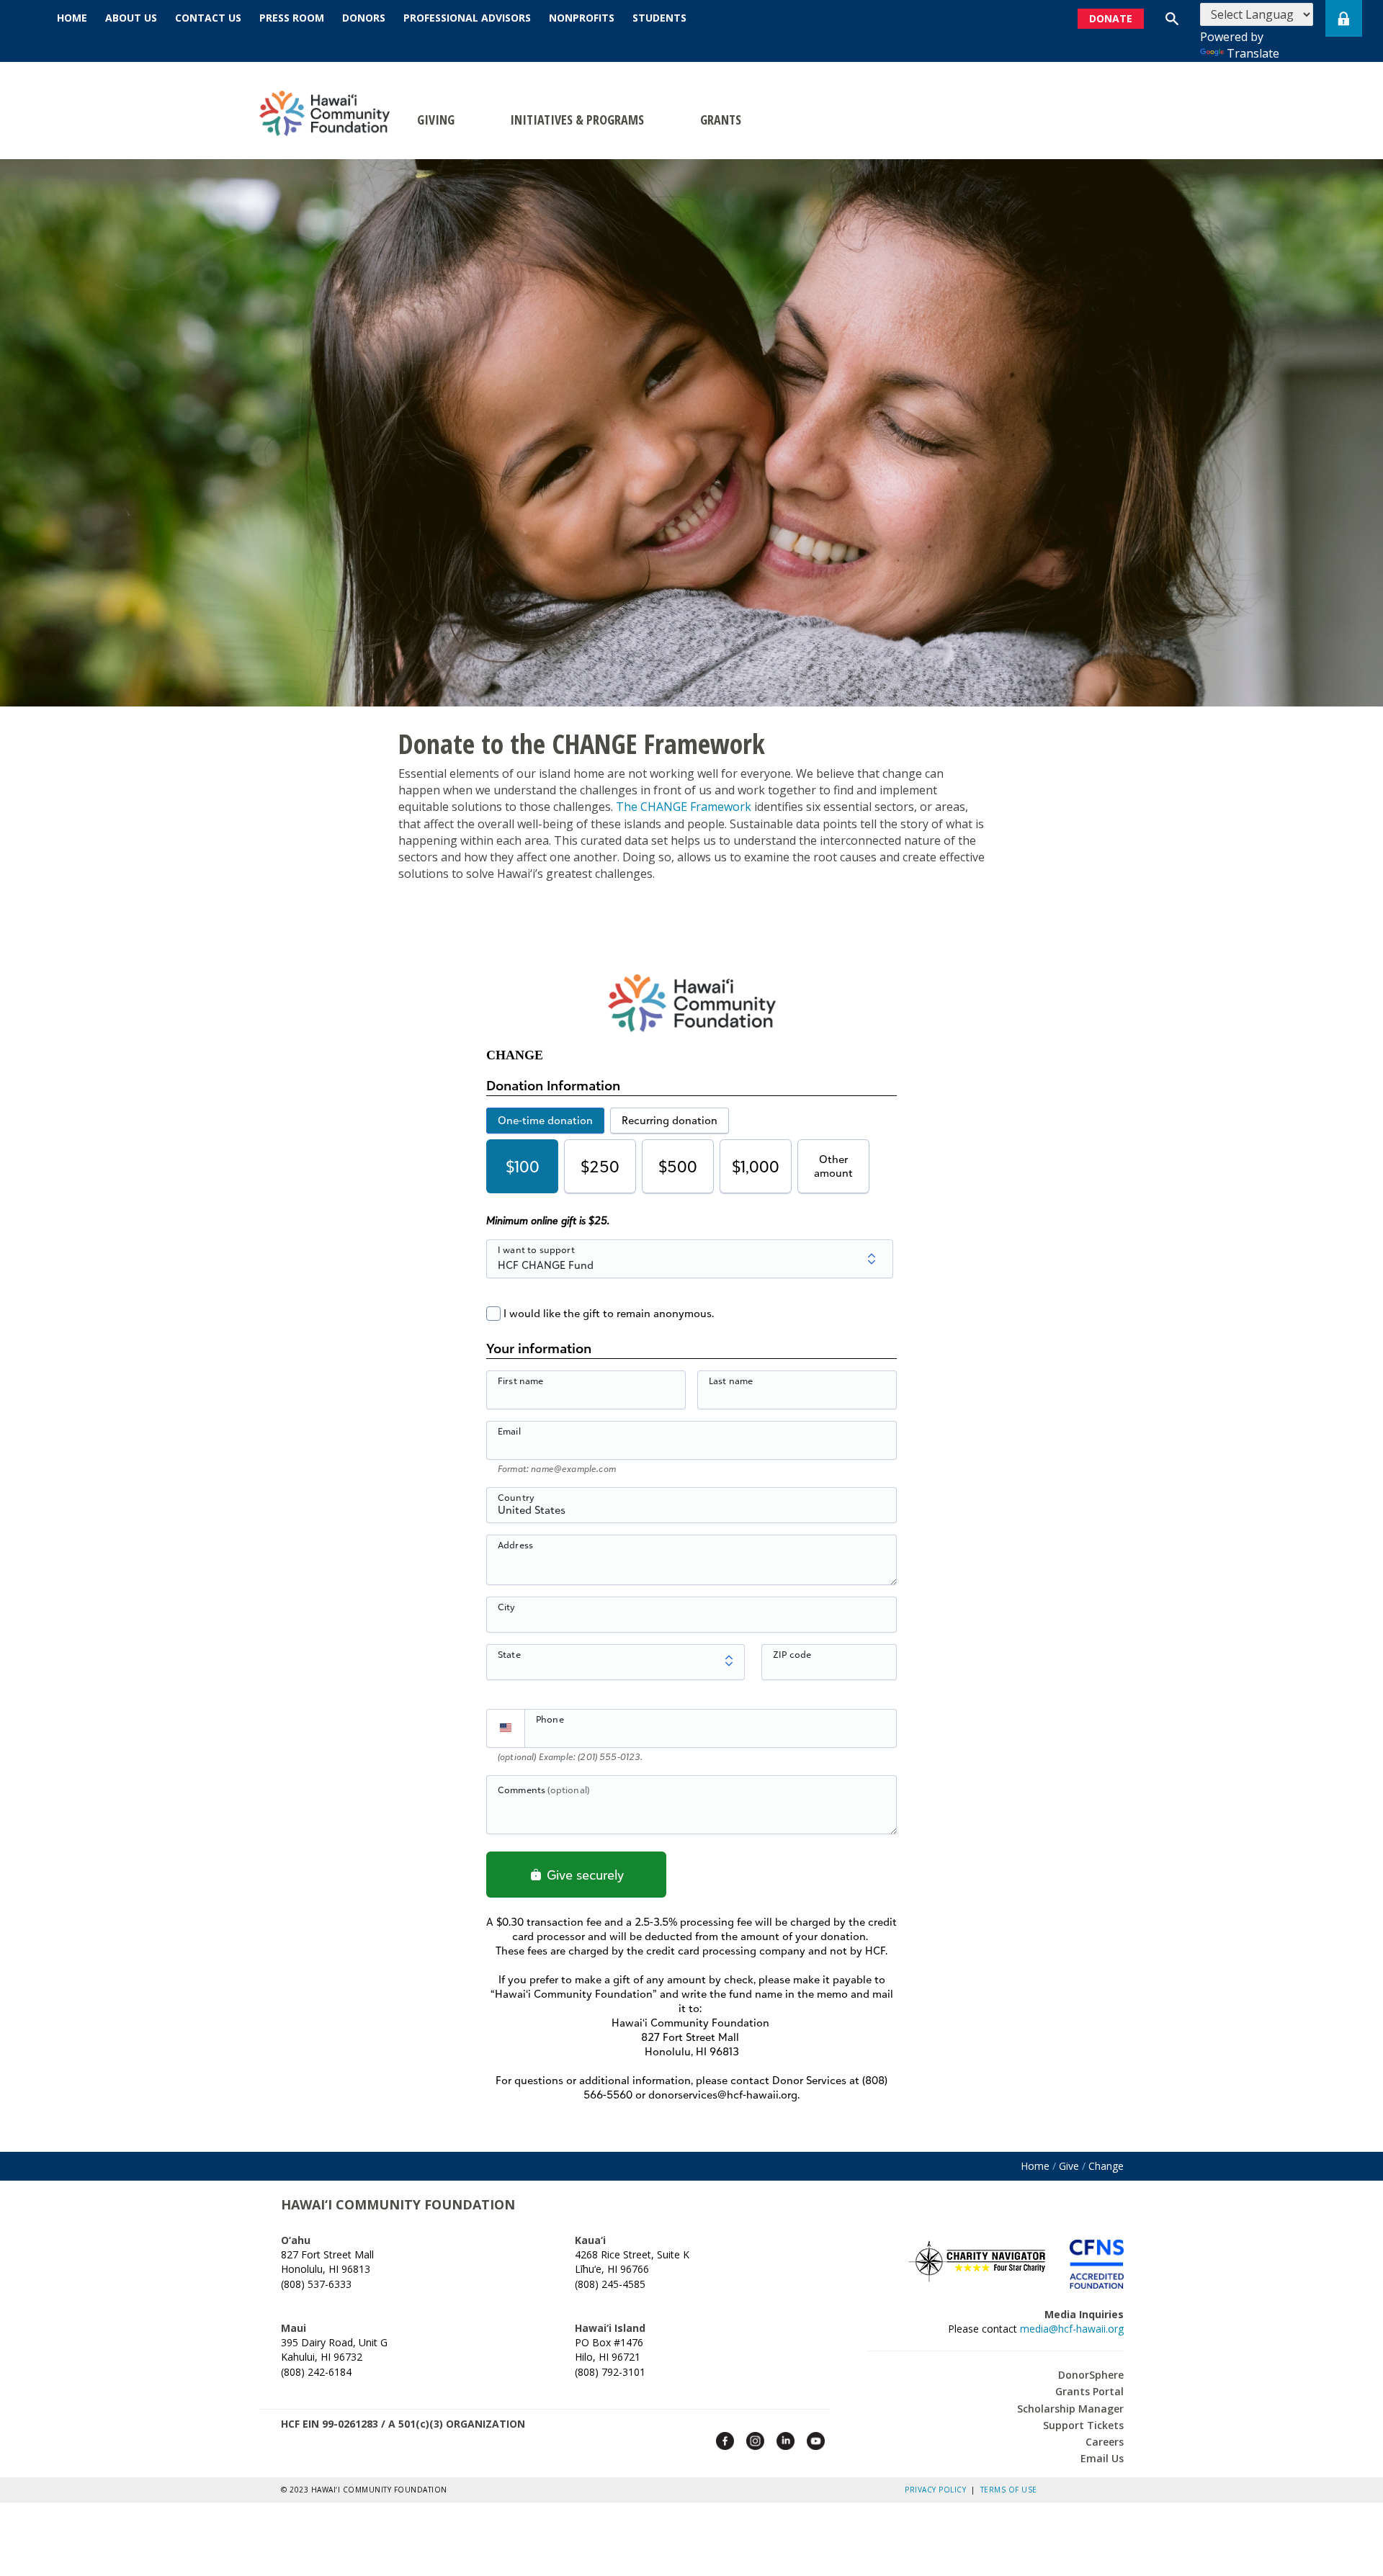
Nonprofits (582, 18)
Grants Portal (1089, 2391)
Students (659, 18)
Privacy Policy (938, 2490)
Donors (364, 18)
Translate (1253, 53)
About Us (131, 18)
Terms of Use (1009, 2490)
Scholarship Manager (1070, 2409)
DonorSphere (1091, 2375)
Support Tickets (1083, 2425)
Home (72, 18)
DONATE (1111, 18)
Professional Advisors (467, 18)
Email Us (1102, 2458)
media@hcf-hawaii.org (1072, 2329)
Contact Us (208, 18)
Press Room (292, 18)
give (1069, 2166)
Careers (1105, 2442)
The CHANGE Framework (684, 807)
